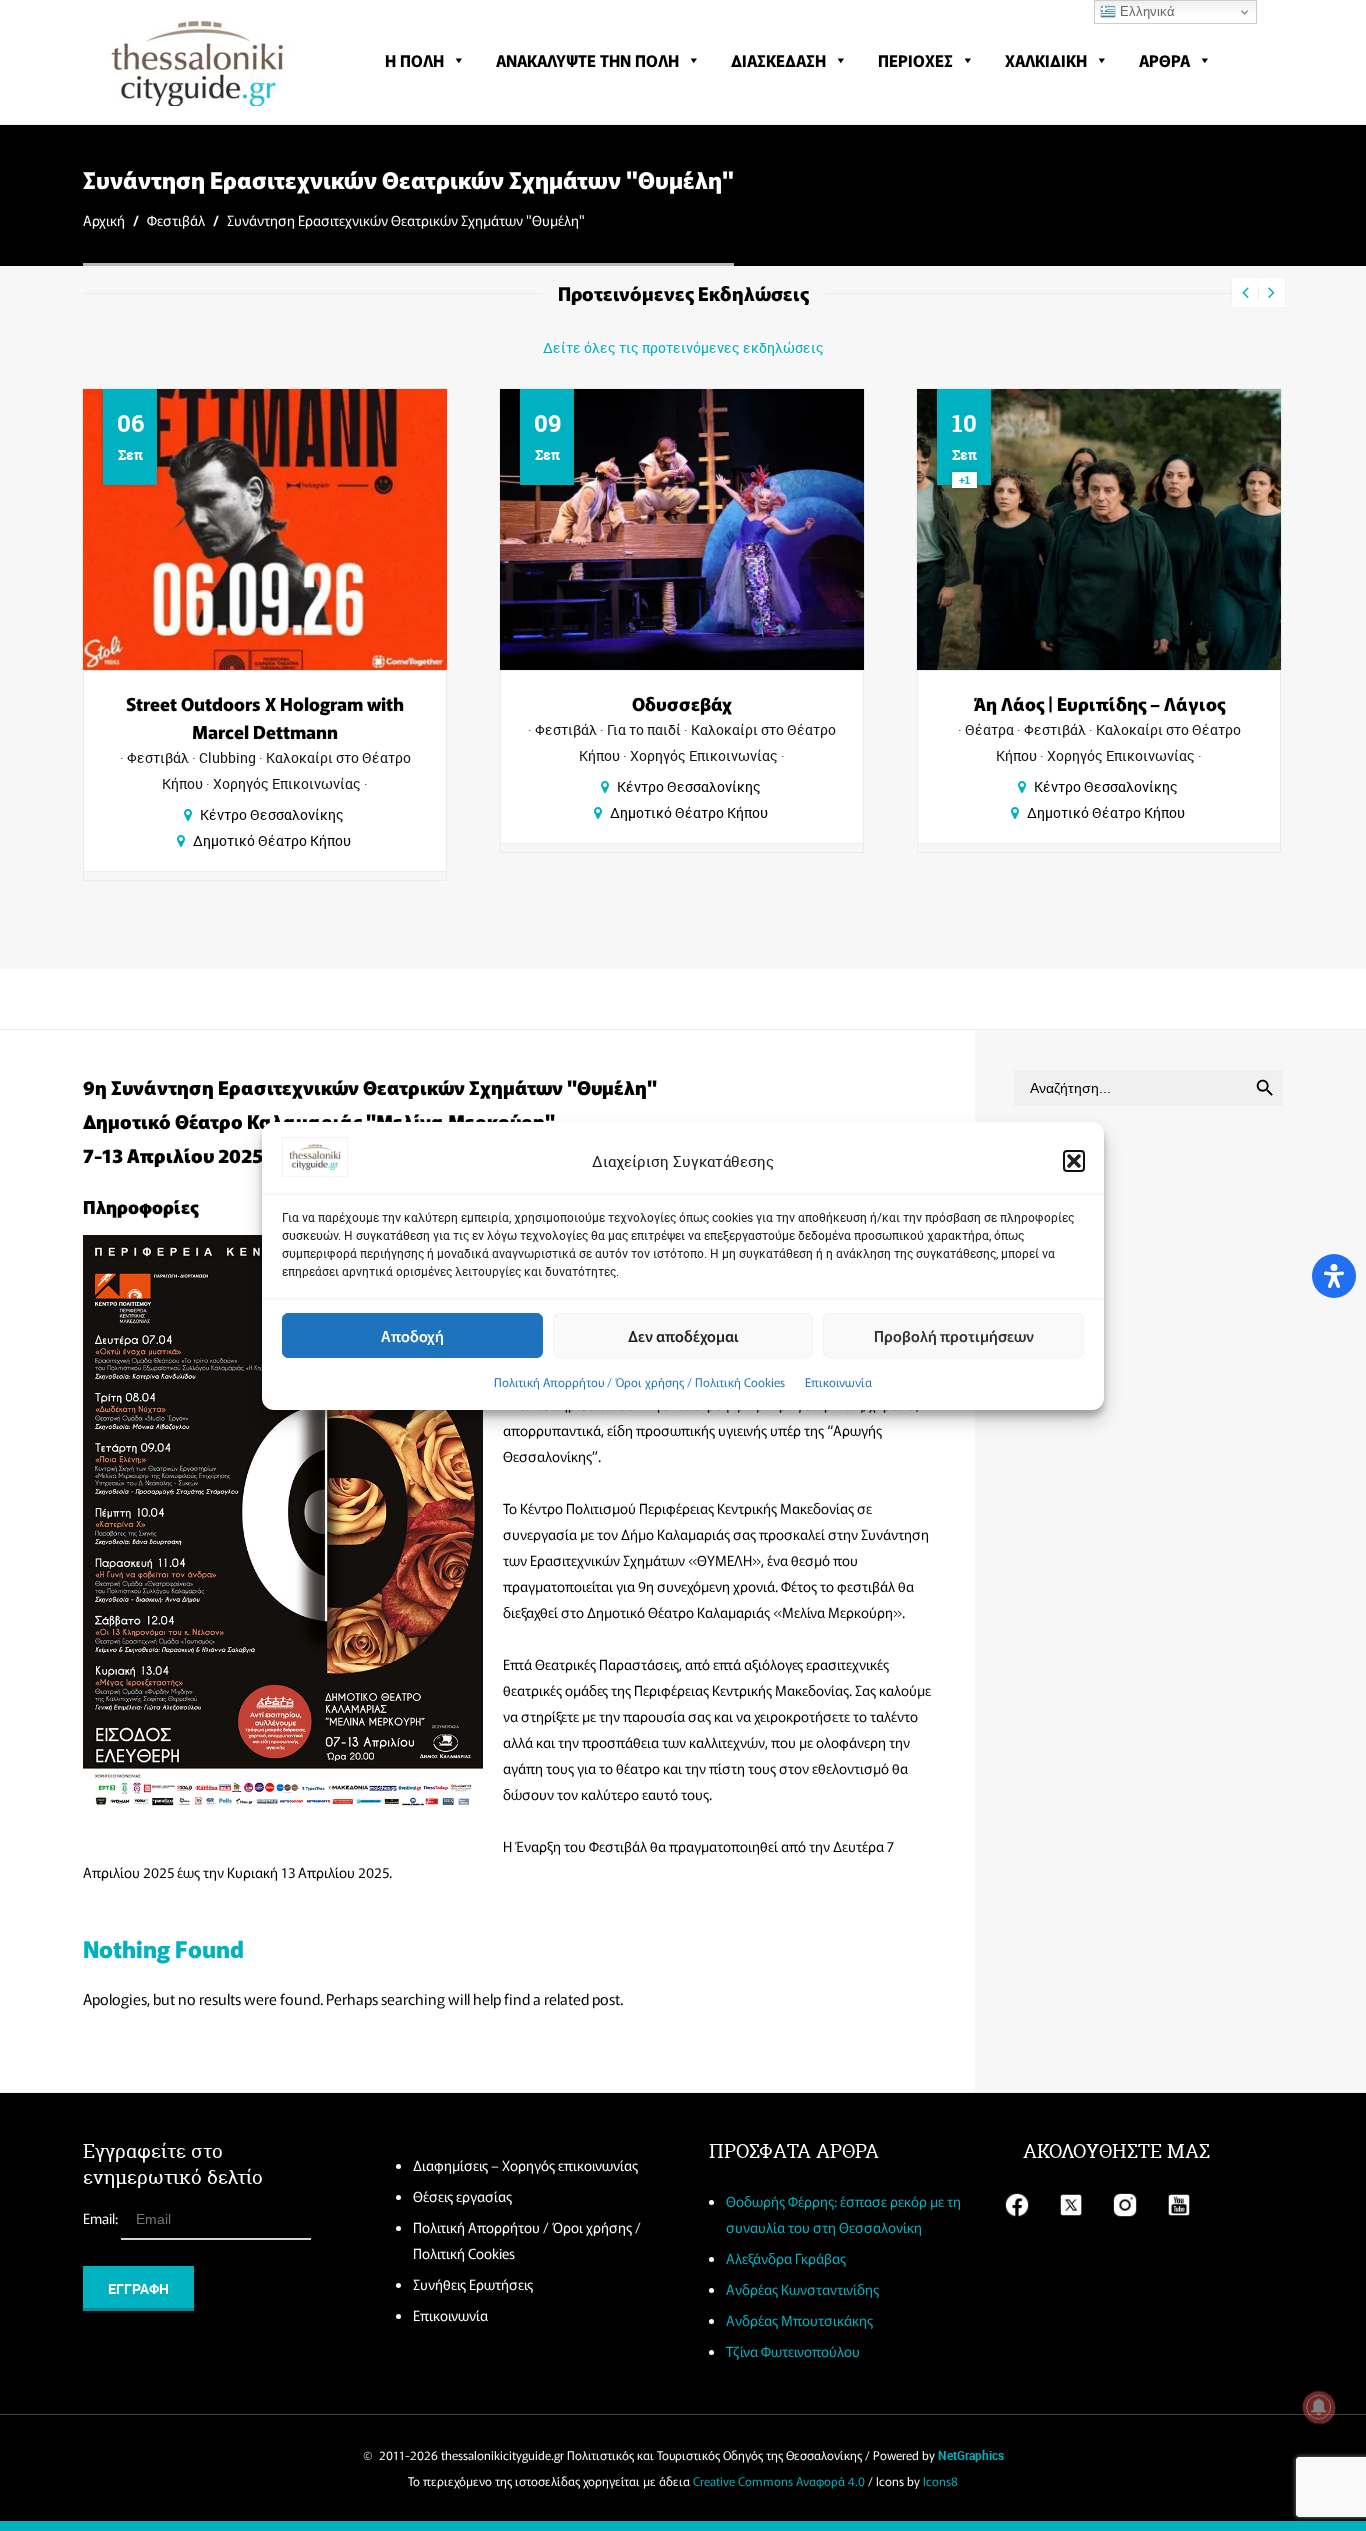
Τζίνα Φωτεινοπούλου (793, 2351)
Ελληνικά (1145, 11)
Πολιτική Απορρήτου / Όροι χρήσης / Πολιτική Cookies (639, 1381)
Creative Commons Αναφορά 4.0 (779, 2480)
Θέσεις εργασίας (462, 2196)
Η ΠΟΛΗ (414, 60)
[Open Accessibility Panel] (1334, 1276)
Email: (102, 2218)
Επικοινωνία (838, 1381)
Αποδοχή (412, 1334)
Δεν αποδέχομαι (683, 1334)
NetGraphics (971, 2455)
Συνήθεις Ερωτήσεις (473, 2284)
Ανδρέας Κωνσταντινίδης (802, 2289)
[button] (1074, 1161)
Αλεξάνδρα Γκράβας (786, 2258)
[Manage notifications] (1319, 2407)
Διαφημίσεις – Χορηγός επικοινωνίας (525, 2165)
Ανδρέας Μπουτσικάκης (799, 2320)
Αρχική (104, 220)
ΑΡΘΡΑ (1164, 60)
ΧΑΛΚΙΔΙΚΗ (1046, 60)
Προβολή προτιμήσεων (954, 1334)
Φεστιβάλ (176, 220)
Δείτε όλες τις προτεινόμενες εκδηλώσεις (683, 347)
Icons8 (940, 2480)
